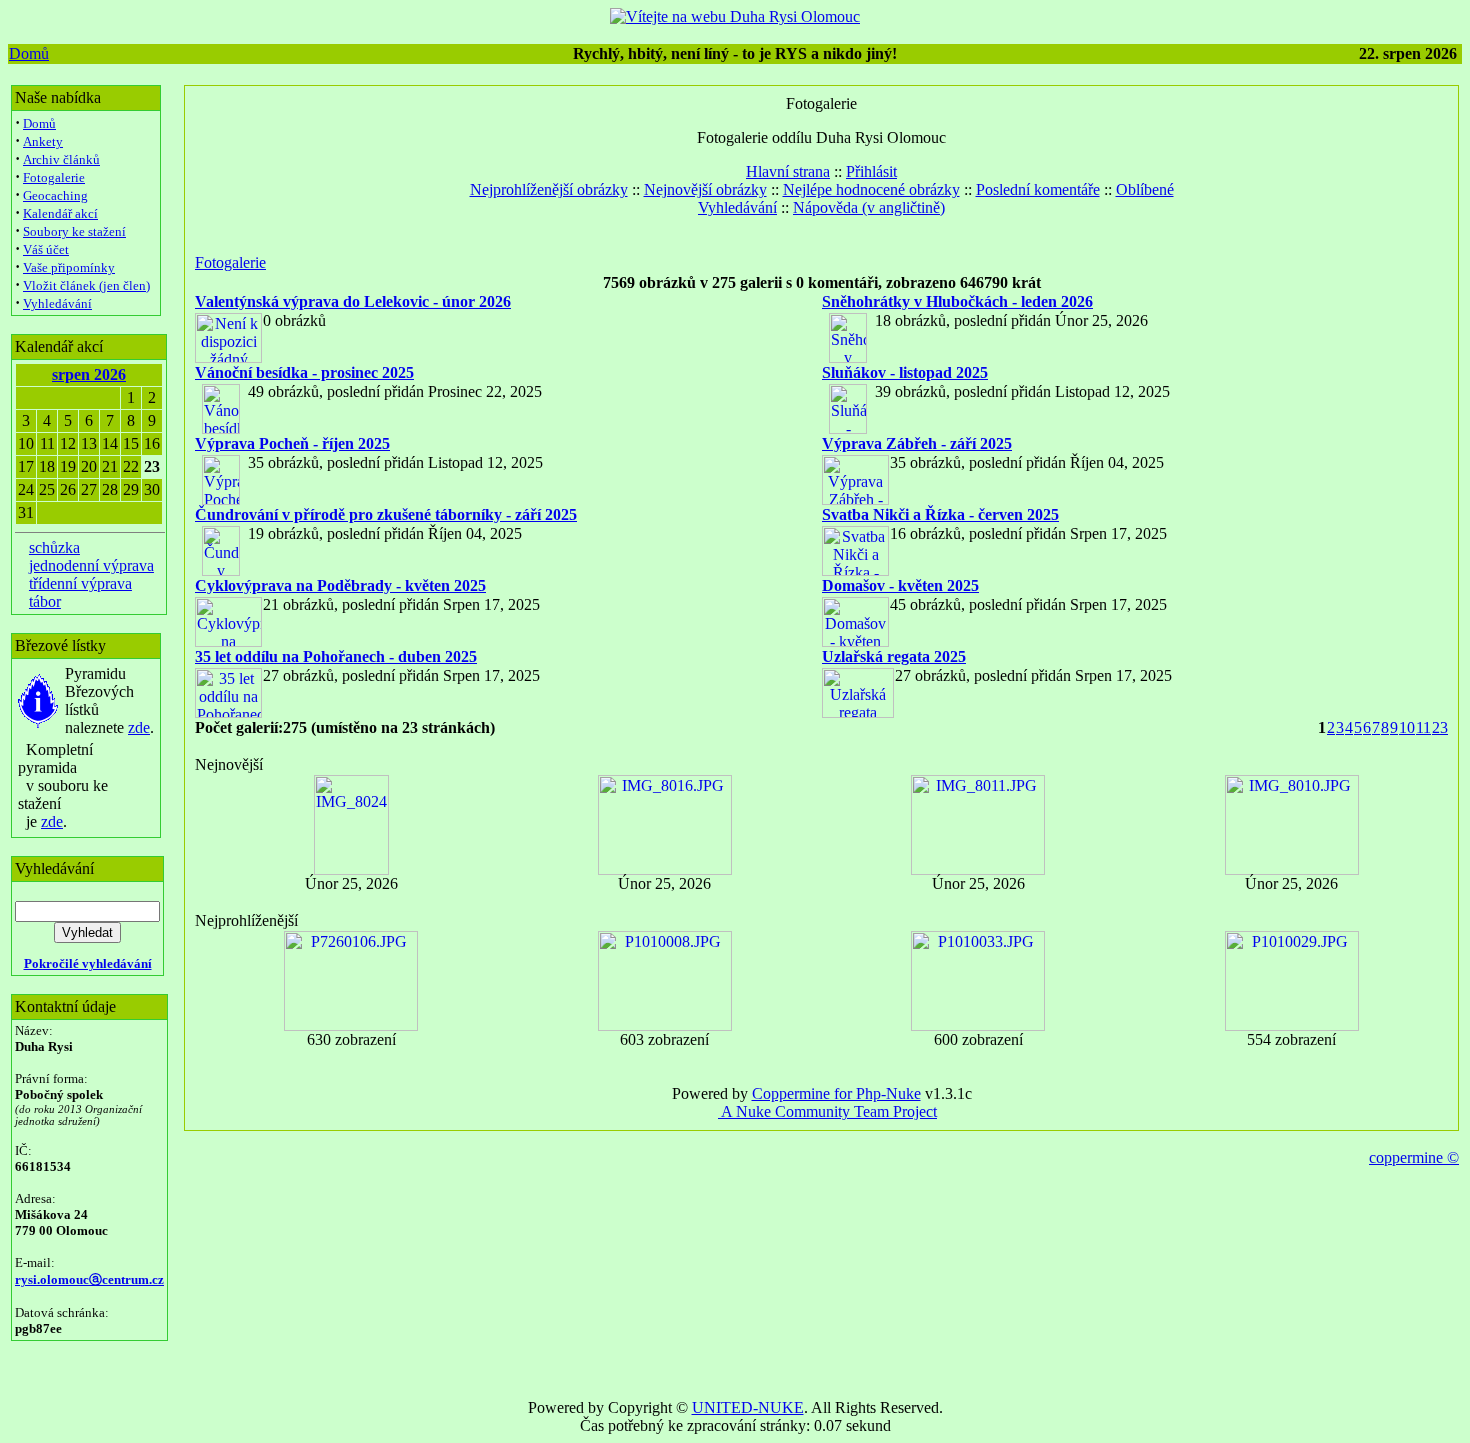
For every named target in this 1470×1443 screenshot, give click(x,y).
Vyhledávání (57, 303)
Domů (29, 53)
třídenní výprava (80, 583)
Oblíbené (1145, 189)
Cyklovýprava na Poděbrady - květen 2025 (340, 585)
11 (1423, 727)
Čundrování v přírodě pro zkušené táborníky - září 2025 (386, 514)
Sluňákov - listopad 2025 (905, 372)
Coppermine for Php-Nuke (836, 1093)
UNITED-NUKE (748, 1407)
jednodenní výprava (91, 565)
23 (1440, 727)
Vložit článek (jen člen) (86, 285)
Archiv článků (61, 159)
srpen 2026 (89, 374)
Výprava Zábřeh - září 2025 (917, 443)
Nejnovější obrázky (705, 189)
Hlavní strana (788, 171)
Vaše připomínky (69, 267)
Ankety (43, 141)
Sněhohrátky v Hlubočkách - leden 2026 (957, 301)
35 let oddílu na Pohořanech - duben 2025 (336, 656)
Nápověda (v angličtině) (869, 207)
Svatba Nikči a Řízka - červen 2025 (940, 514)
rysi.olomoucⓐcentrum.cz (89, 1279)
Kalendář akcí (60, 213)
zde (139, 727)
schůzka (54, 547)
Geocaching (55, 195)
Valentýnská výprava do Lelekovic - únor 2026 (353, 301)
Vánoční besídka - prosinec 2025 (304, 372)
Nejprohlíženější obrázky (549, 189)
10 (1407, 727)
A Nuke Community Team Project (827, 1111)
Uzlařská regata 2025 (894, 656)
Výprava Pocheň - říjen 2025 (292, 443)
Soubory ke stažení (74, 231)
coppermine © (1414, 1157)
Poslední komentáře (1038, 189)
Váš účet (46, 249)
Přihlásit (871, 171)
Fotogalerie (54, 177)
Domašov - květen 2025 (900, 585)
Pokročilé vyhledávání (88, 963)
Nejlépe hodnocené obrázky (871, 189)
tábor (45, 601)
